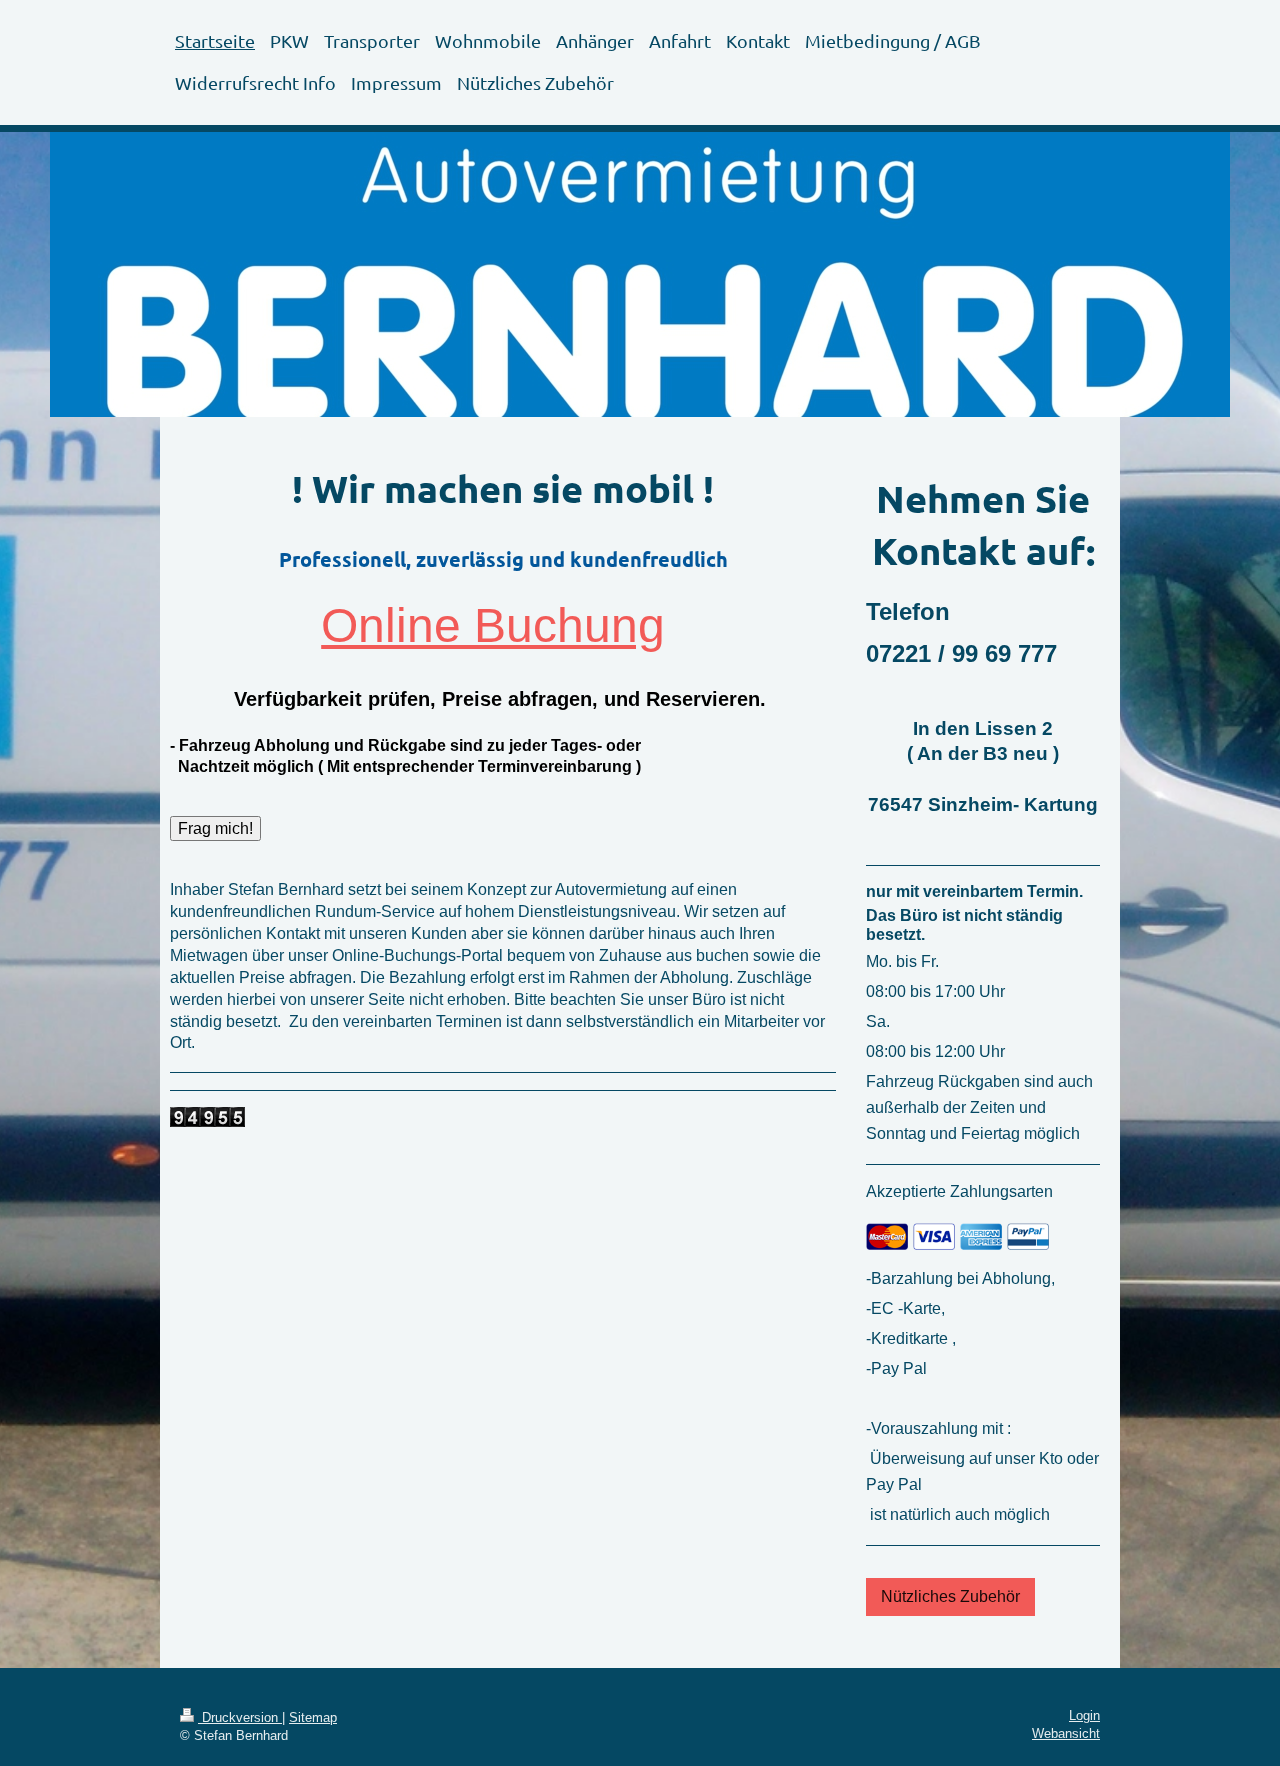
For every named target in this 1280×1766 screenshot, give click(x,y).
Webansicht (1066, 1734)
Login (1084, 1716)
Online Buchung (493, 625)
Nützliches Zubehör (950, 1596)
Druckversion (240, 1718)
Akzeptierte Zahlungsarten (959, 1191)
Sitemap (313, 1718)
